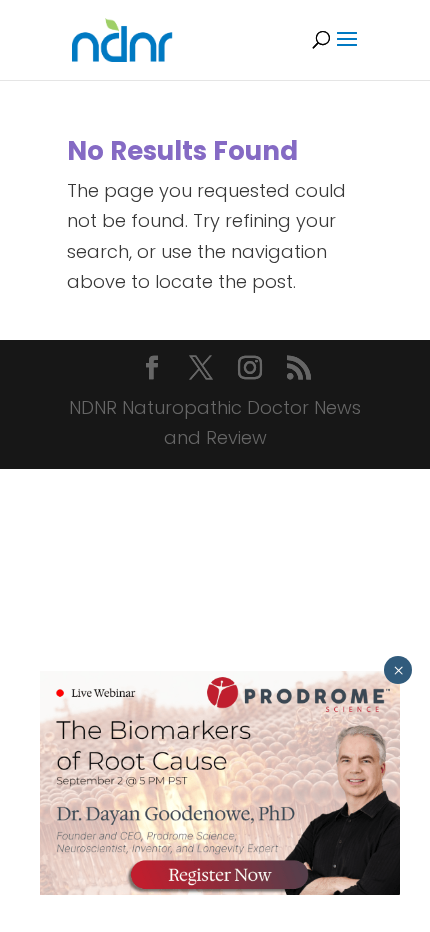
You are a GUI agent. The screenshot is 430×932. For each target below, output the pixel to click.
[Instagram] (250, 370)
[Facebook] (152, 370)
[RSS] (299, 370)
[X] (201, 370)
